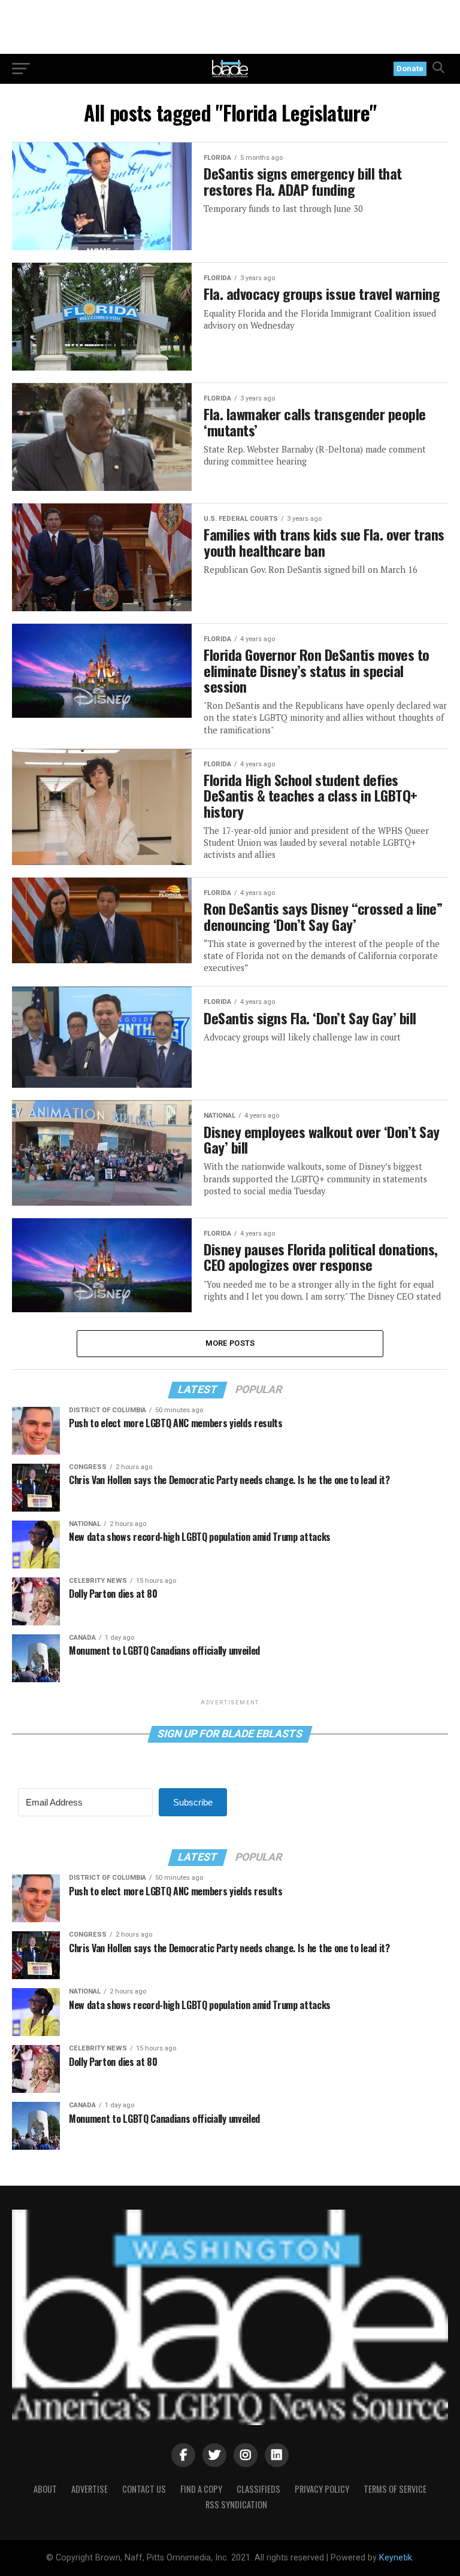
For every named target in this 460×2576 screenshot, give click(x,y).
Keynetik (396, 2558)
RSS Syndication (236, 2504)
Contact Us (144, 2489)
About (45, 2489)
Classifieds (258, 2489)
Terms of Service (395, 2489)
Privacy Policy (322, 2489)
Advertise (90, 2489)
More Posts (230, 1343)
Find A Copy (201, 2489)
